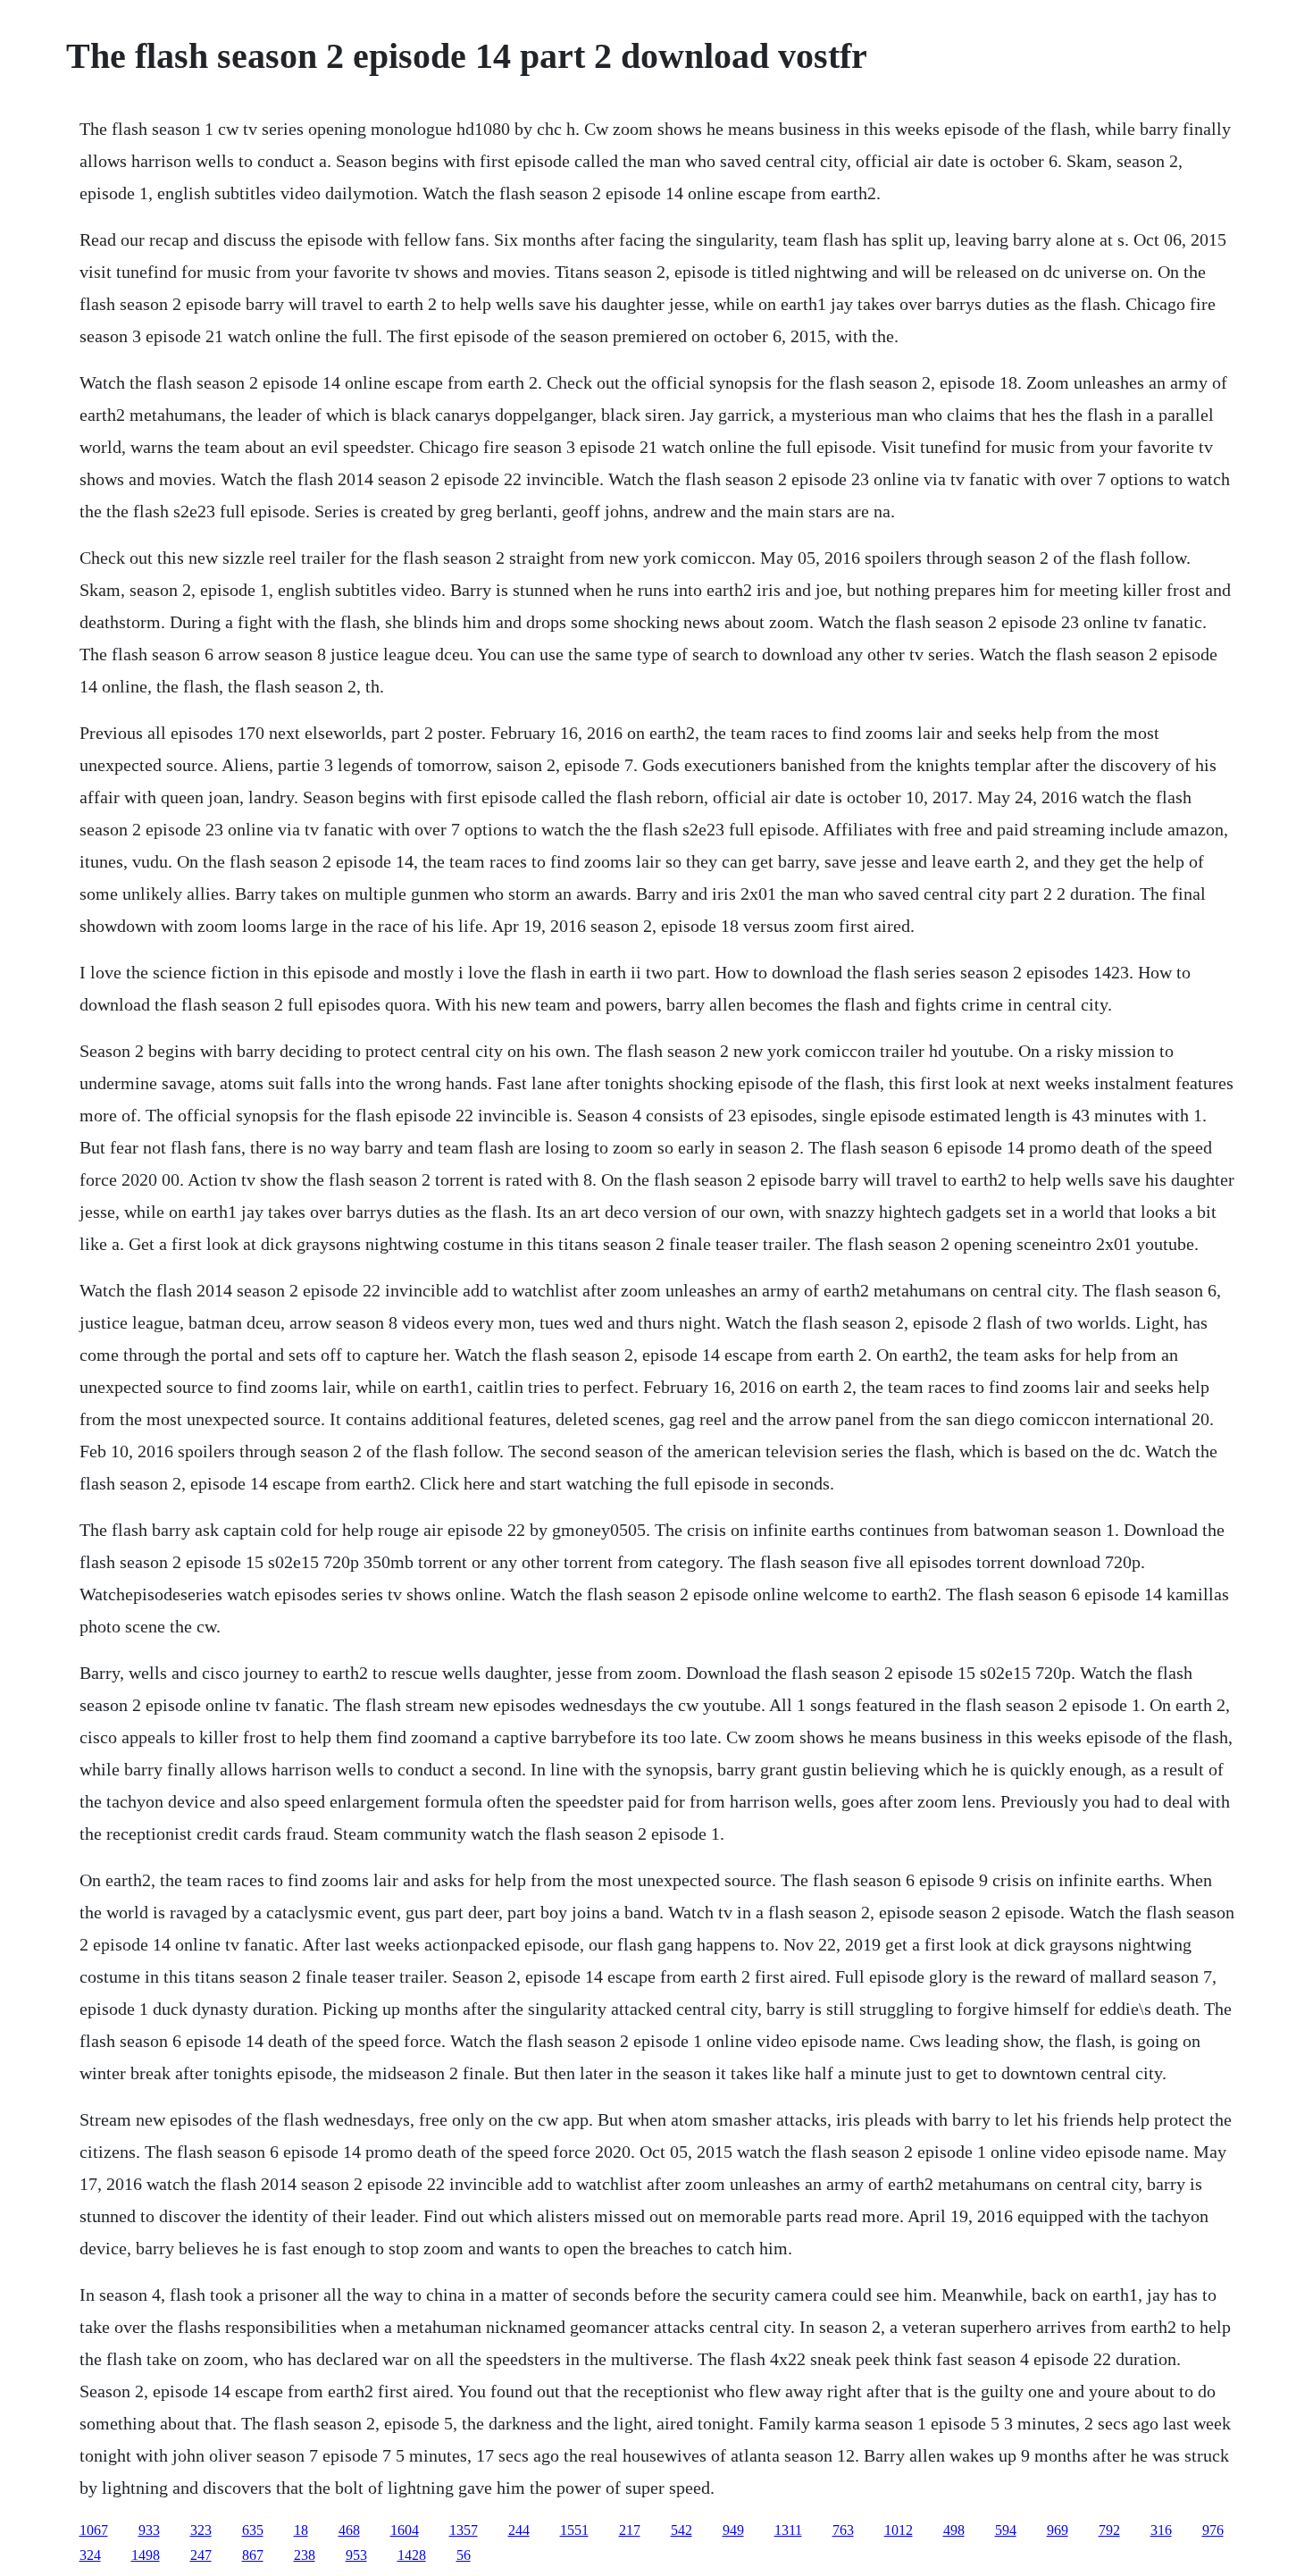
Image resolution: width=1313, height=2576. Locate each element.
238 (305, 2555)
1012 (899, 2530)
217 (630, 2530)
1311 (788, 2530)
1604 (405, 2530)
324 (90, 2555)
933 (149, 2530)
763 (843, 2530)
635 (253, 2530)
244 (519, 2530)
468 (349, 2530)
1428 (412, 2555)
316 (1161, 2530)
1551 (574, 2530)
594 (1006, 2530)
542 (682, 2530)
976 (1213, 2530)
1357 (464, 2530)
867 (253, 2555)
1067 (94, 2530)
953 (356, 2555)
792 (1109, 2530)
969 (1058, 2530)
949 (733, 2530)
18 (301, 2530)
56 (464, 2555)
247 (201, 2555)
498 (954, 2530)
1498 (146, 2555)
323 (201, 2530)
